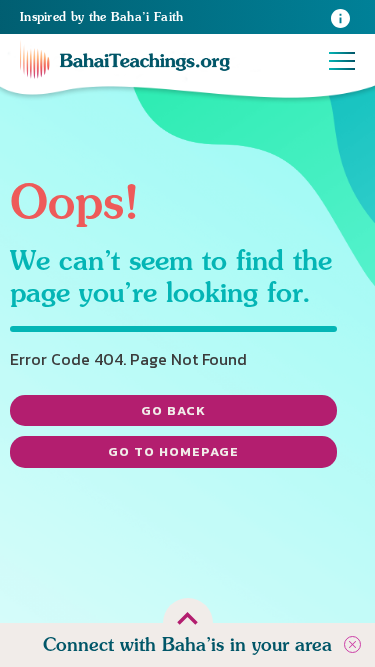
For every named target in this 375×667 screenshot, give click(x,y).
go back (173, 410)
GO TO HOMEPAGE (173, 451)
